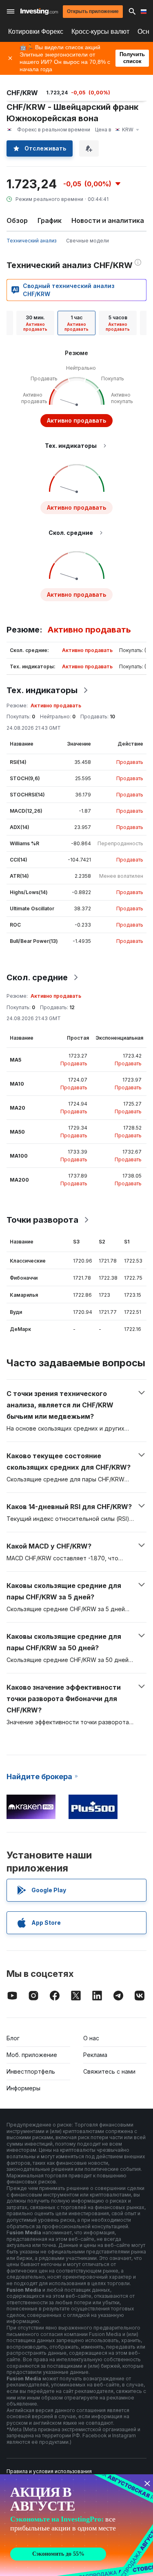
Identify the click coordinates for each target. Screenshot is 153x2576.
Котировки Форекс (36, 32)
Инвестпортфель (31, 2071)
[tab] (35, 323)
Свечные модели (88, 241)
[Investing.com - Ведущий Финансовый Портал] (39, 11)
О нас (91, 2038)
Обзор (17, 220)
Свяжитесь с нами (109, 2071)
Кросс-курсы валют (100, 32)
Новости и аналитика (108, 220)
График (50, 220)
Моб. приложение (32, 2055)
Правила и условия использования (49, 2471)
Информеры (23, 2088)
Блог (13, 2038)
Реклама (95, 2055)
